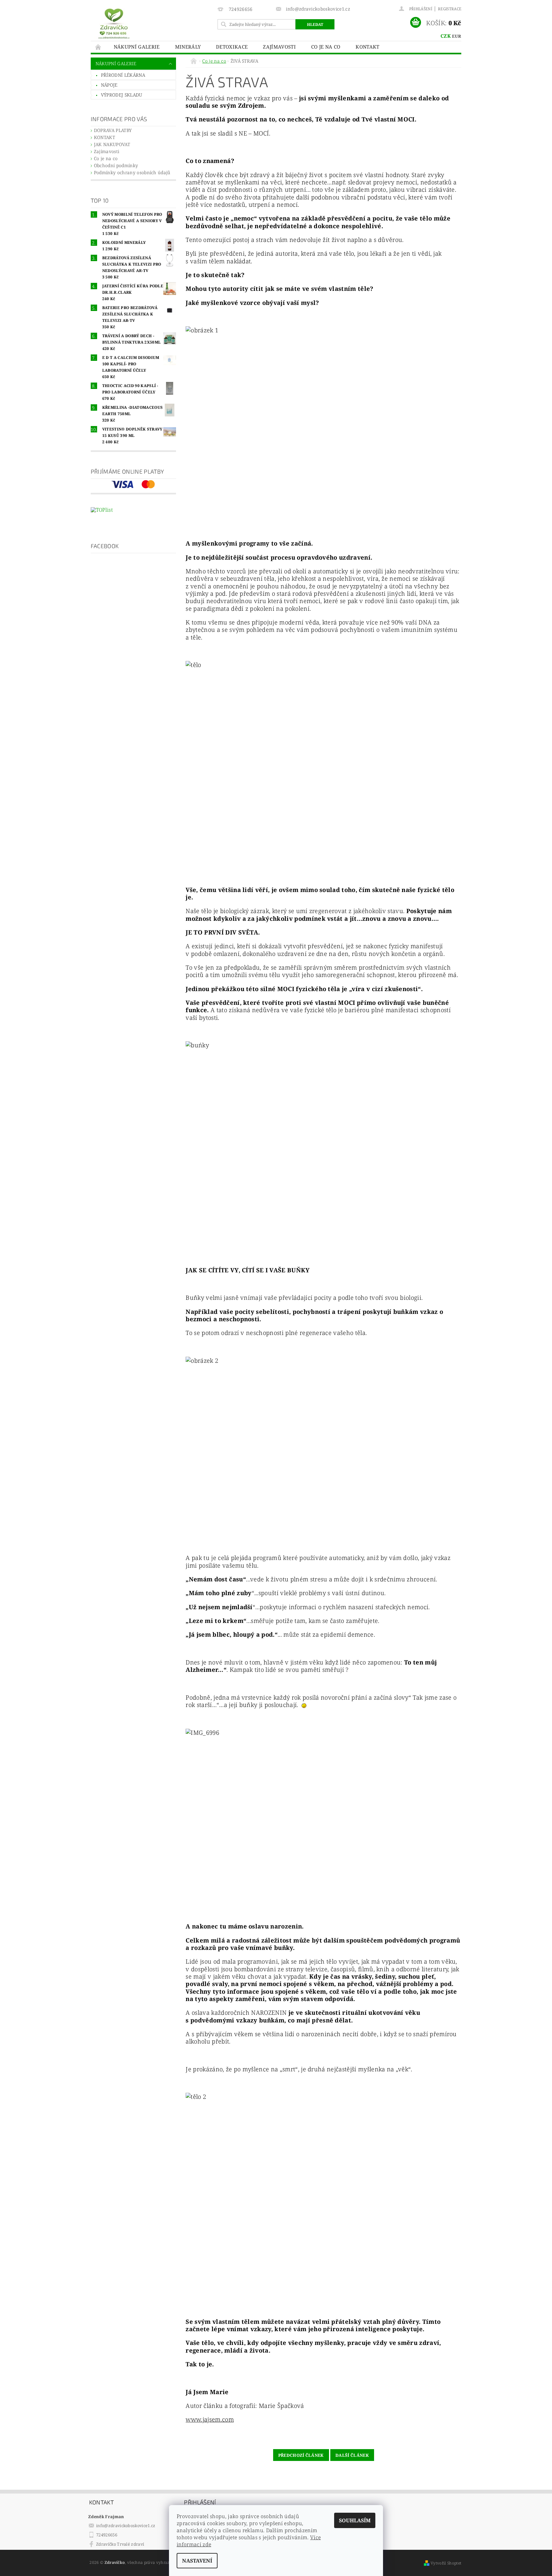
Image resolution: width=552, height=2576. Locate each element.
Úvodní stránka (98, 47)
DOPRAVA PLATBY (113, 130)
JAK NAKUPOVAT (112, 144)
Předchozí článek (301, 2455)
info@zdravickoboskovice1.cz (126, 2526)
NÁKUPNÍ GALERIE (137, 47)
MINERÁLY (188, 47)
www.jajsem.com (210, 2419)
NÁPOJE (109, 85)
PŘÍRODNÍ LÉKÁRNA (123, 75)
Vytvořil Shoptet (446, 2563)
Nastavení (197, 2561)
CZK (446, 36)
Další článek (352, 2455)
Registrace (450, 9)
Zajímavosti (279, 47)
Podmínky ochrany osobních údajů (132, 172)
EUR (456, 36)
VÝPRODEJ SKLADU (122, 95)
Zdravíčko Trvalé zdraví (120, 2544)
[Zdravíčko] (114, 23)
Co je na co (326, 47)
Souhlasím (355, 2520)
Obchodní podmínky (116, 165)
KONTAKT (367, 47)
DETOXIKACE (232, 47)
